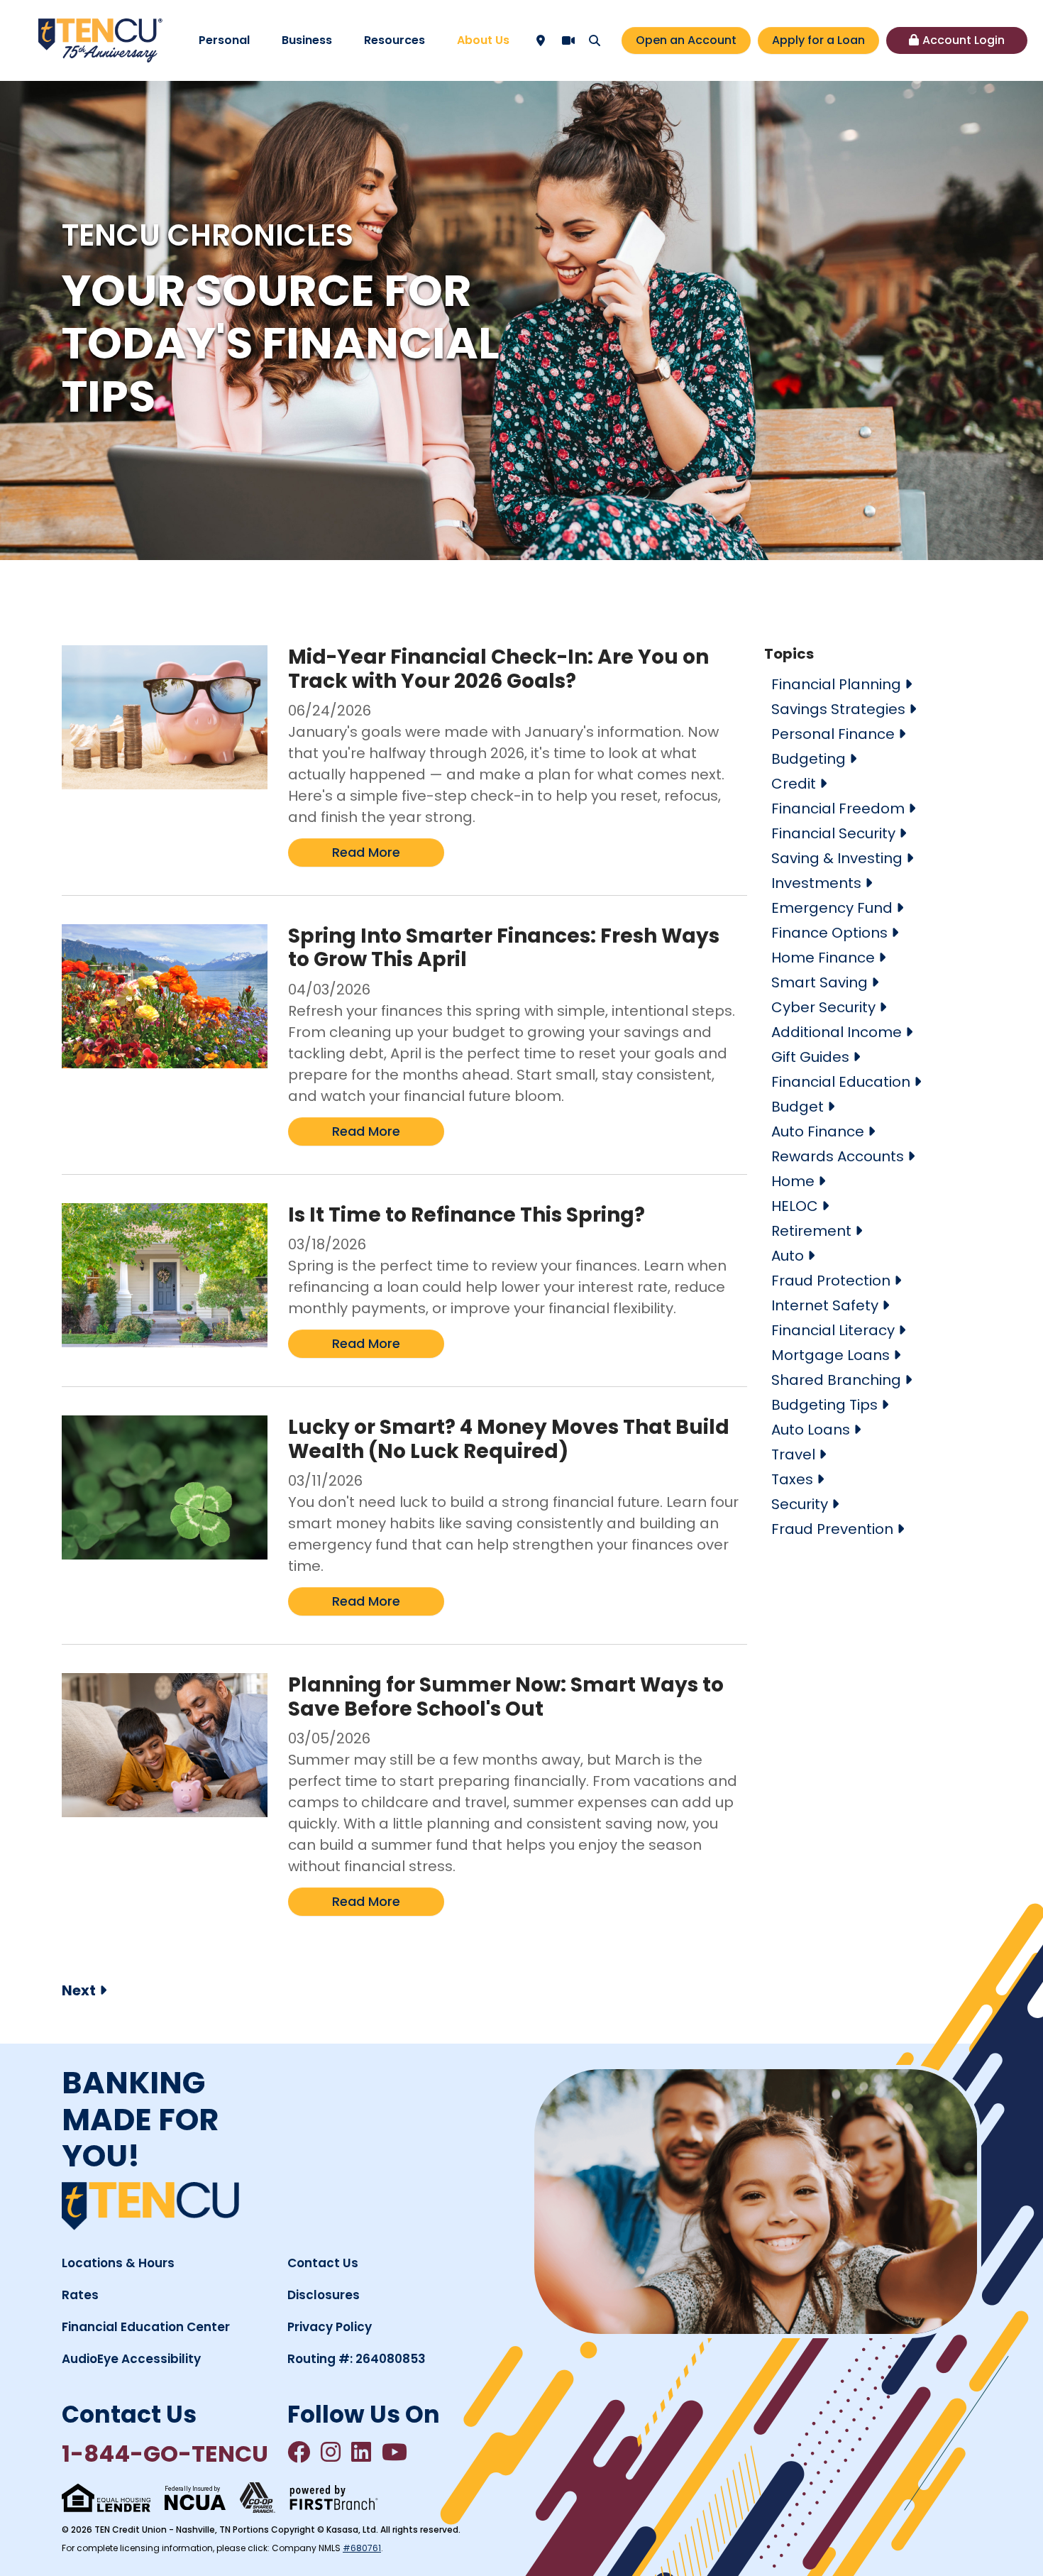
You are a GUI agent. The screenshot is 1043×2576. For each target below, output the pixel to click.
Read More (366, 852)
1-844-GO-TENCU (165, 2454)
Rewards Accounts (838, 1156)
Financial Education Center (146, 2327)
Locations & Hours (118, 2263)
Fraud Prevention (832, 1529)
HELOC (795, 1206)
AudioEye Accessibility (131, 2359)
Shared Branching (836, 1380)
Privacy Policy (330, 2327)
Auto (788, 1256)
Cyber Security (823, 1007)
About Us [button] (483, 40)
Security (800, 1504)
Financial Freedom (838, 809)
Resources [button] (394, 40)
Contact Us (323, 2263)
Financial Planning (836, 684)
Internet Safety (825, 1305)
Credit (794, 784)
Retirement (811, 1231)
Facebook (299, 2452)
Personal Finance (833, 734)
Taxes (792, 1479)
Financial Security (833, 833)
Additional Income (837, 1032)
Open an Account (686, 40)
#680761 (362, 2548)
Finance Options (829, 933)
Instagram (331, 2452)
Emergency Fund (832, 908)
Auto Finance (818, 1131)
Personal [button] (224, 40)
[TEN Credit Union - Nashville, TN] (100, 39)
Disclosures (324, 2295)
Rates (80, 2295)
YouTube (394, 2452)
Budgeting (809, 759)
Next (79, 1990)
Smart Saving (819, 982)
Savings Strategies (838, 709)
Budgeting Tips (824, 1405)
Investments (816, 883)
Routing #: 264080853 (357, 2359)
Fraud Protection (831, 1281)
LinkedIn (361, 2452)
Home (793, 1181)
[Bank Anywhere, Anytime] (258, 2498)
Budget (798, 1107)
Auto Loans (811, 1430)
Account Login (964, 40)
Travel (793, 1454)
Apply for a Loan (818, 40)
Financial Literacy (833, 1330)
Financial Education (841, 1082)
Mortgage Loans (830, 1355)
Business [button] (307, 40)
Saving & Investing (837, 858)
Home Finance (823, 958)
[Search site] (595, 40)
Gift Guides (810, 1057)
